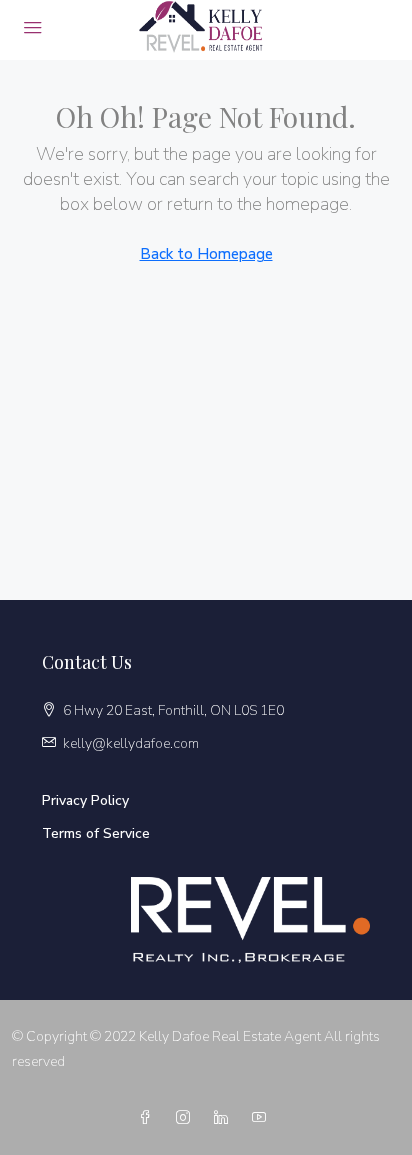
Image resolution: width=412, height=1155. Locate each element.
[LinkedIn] (225, 1118)
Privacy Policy (85, 800)
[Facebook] (149, 1118)
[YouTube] (263, 1118)
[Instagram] (187, 1118)
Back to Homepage (206, 254)
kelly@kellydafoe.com (131, 743)
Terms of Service (96, 833)
